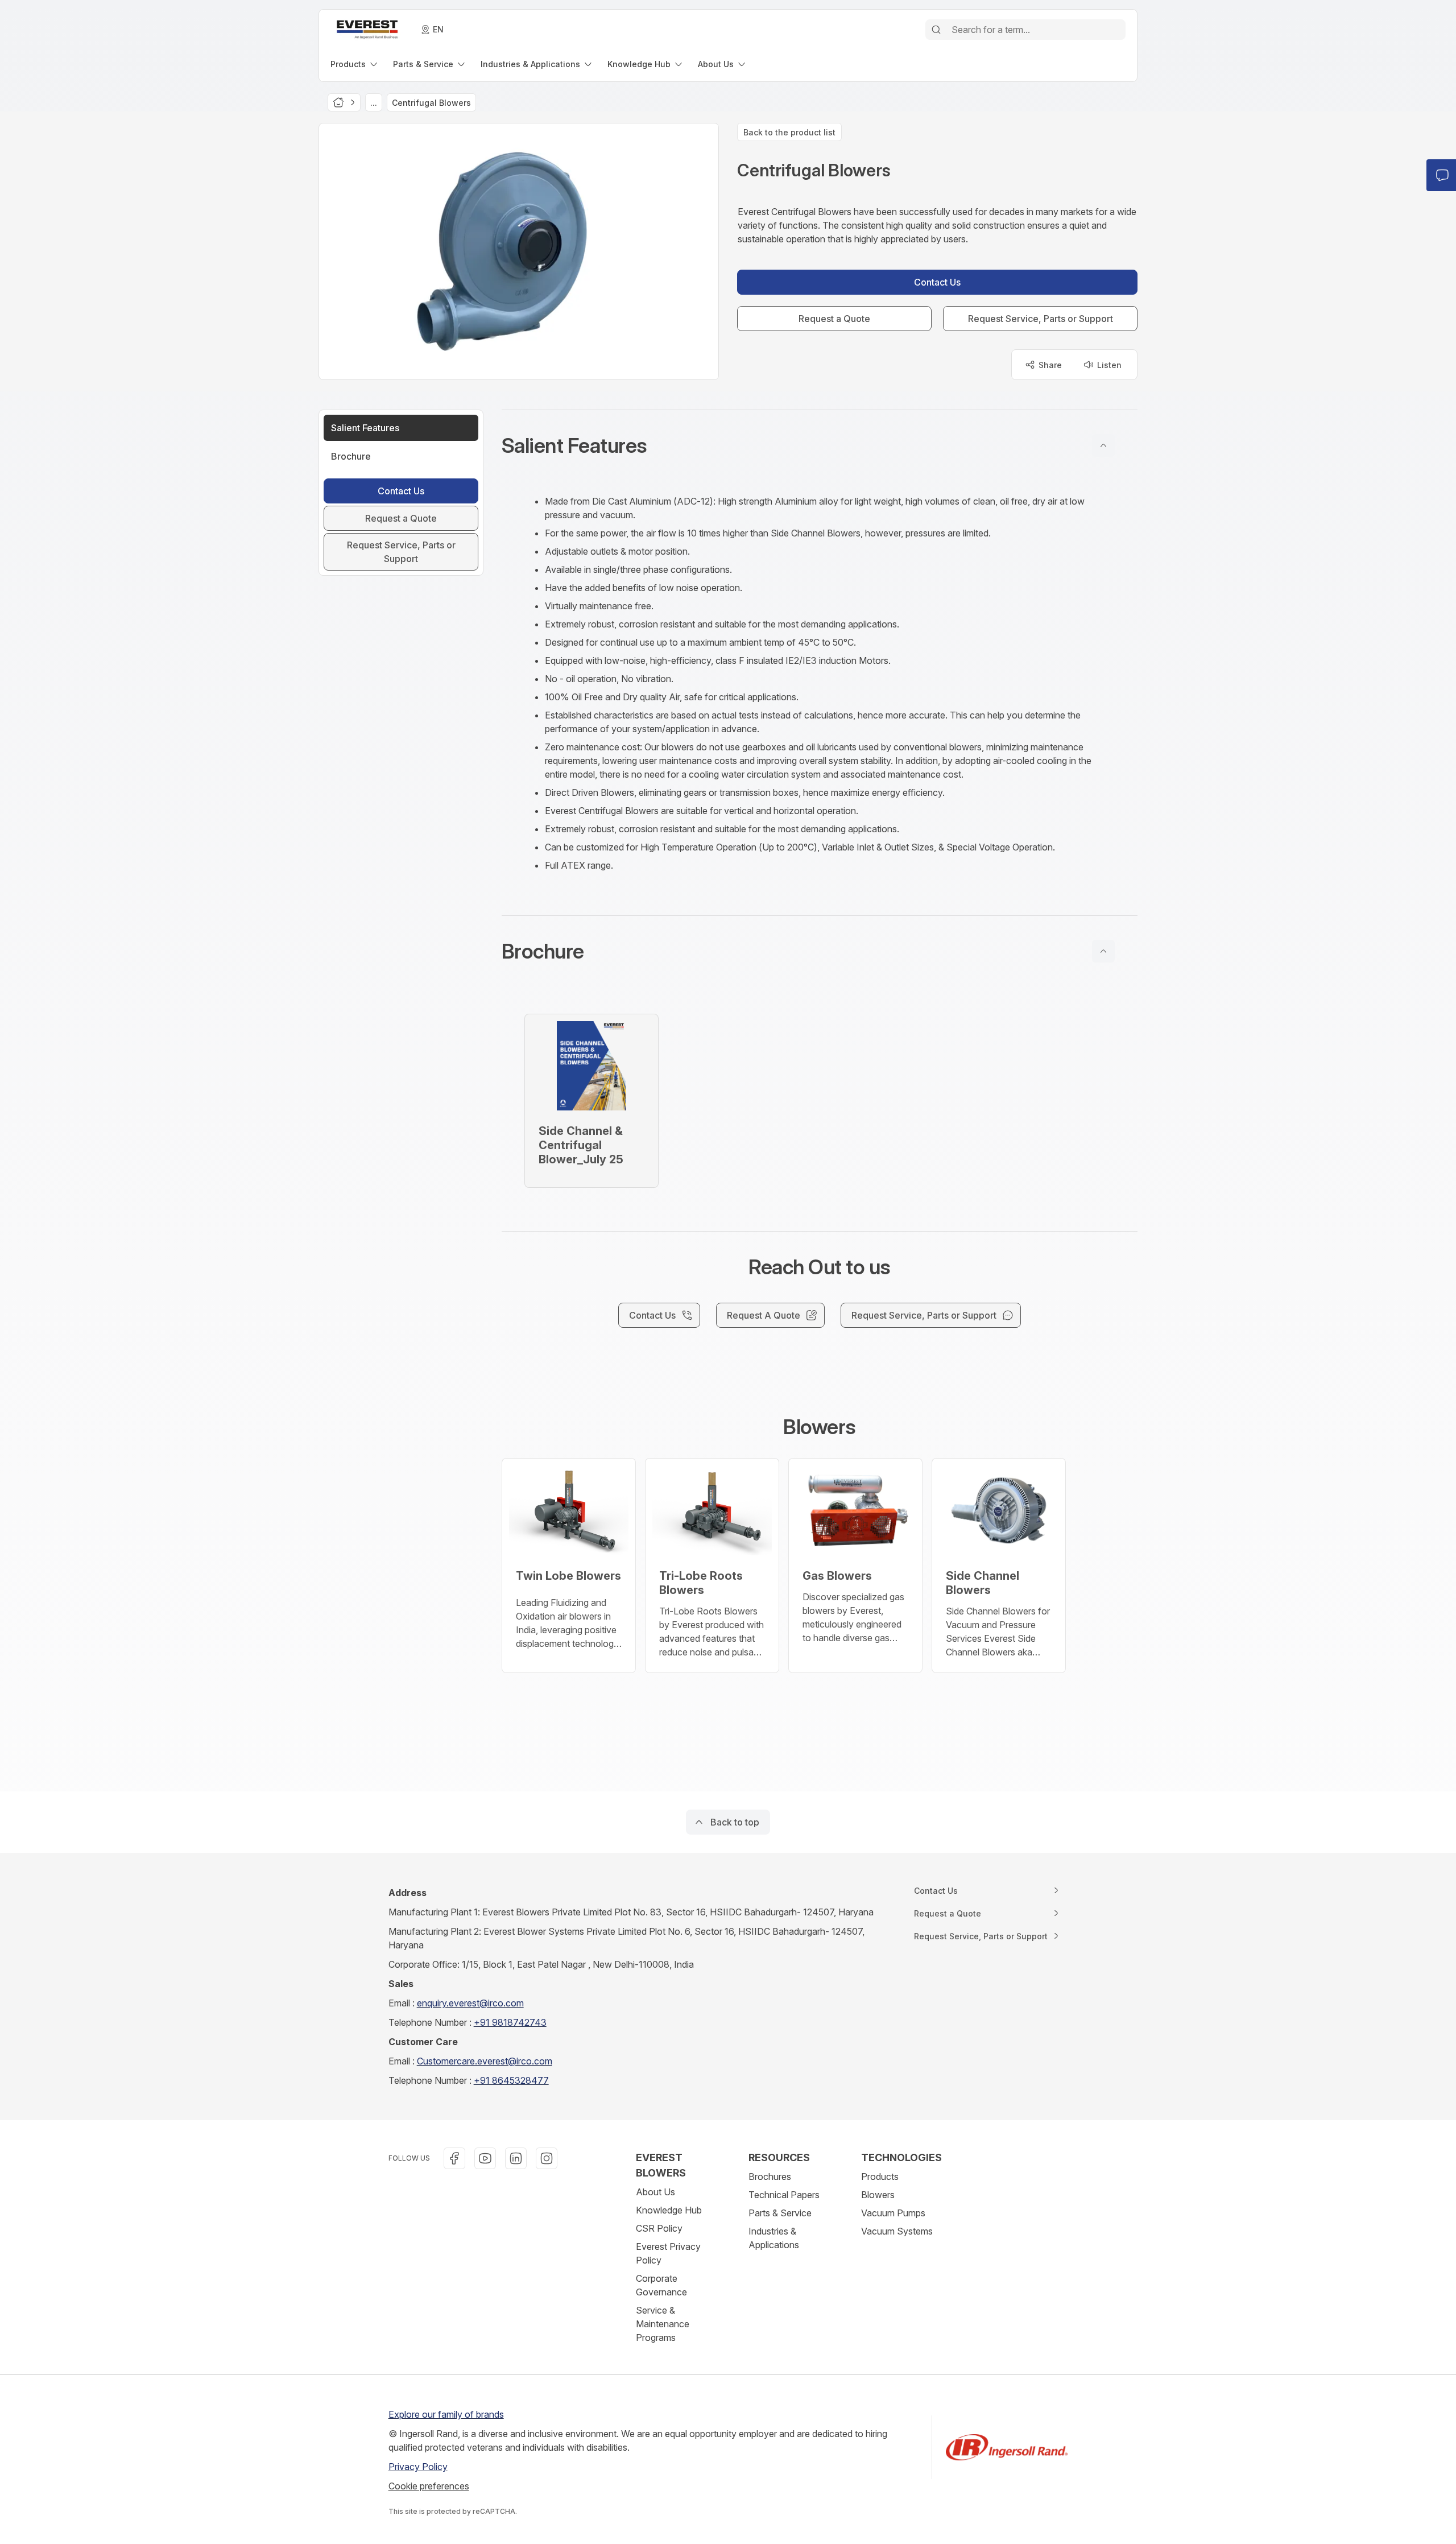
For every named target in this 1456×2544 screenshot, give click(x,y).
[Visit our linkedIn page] (516, 2158)
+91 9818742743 (510, 2022)
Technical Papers (784, 2195)
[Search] (936, 30)
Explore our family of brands (446, 2414)
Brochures (770, 2177)
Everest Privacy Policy (668, 2253)
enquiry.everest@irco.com (470, 2003)
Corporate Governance (661, 2285)
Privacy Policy (418, 2467)
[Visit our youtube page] (485, 2158)
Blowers (878, 2195)
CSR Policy (659, 2228)
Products (880, 2177)
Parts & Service (780, 2213)
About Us (655, 2192)
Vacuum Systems (897, 2231)
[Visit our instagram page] (547, 2158)
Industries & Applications (774, 2238)
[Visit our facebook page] (454, 2158)
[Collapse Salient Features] (1103, 445)
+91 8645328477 (511, 2080)
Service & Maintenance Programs (663, 2324)
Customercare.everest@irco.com (485, 2061)
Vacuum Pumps (893, 2213)
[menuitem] (355, 64)
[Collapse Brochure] (1103, 951)
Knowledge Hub (669, 2210)
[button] (820, 445)
